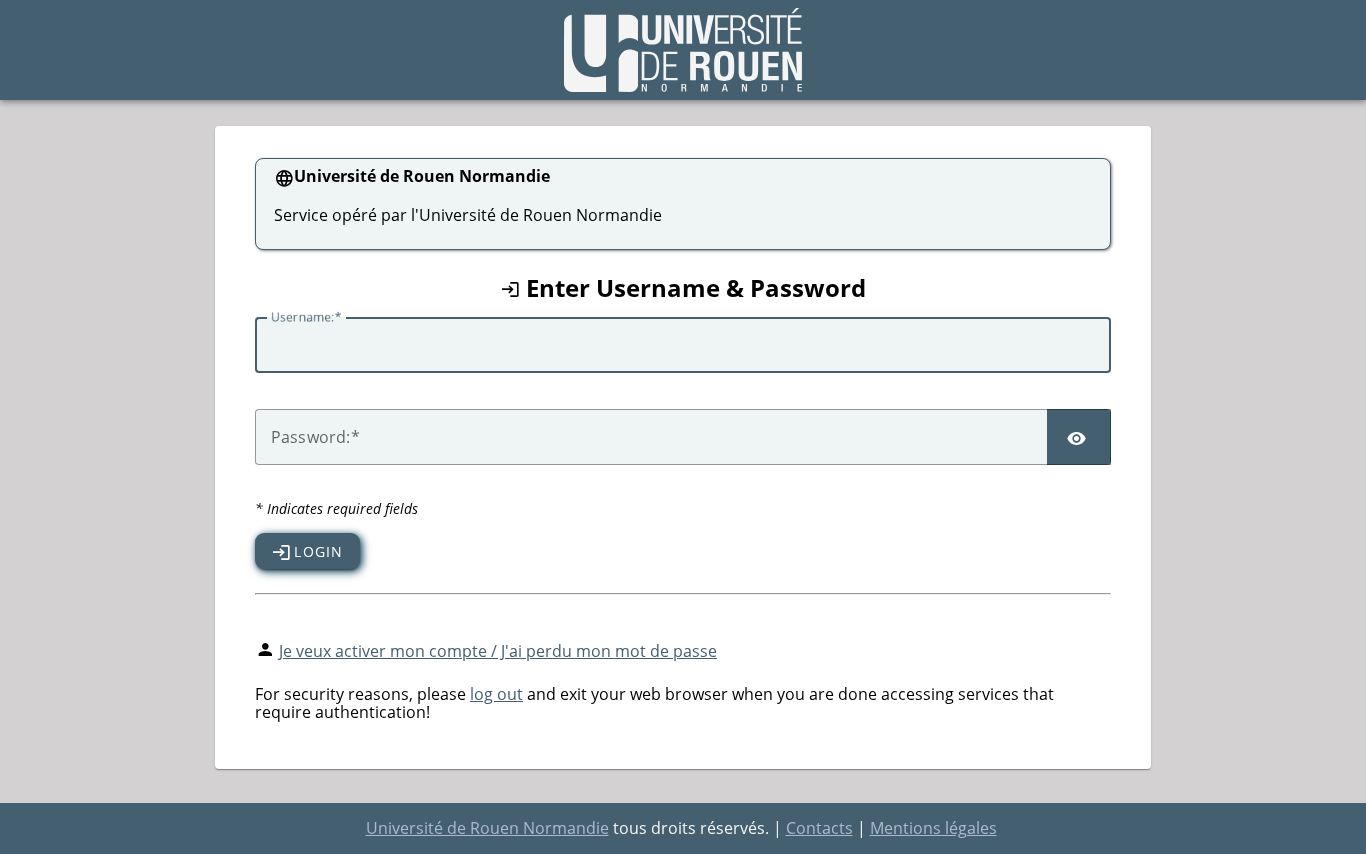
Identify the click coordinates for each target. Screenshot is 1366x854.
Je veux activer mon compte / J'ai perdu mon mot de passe (498, 651)
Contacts (819, 828)
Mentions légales (933, 828)
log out (496, 694)
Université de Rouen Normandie (487, 828)
